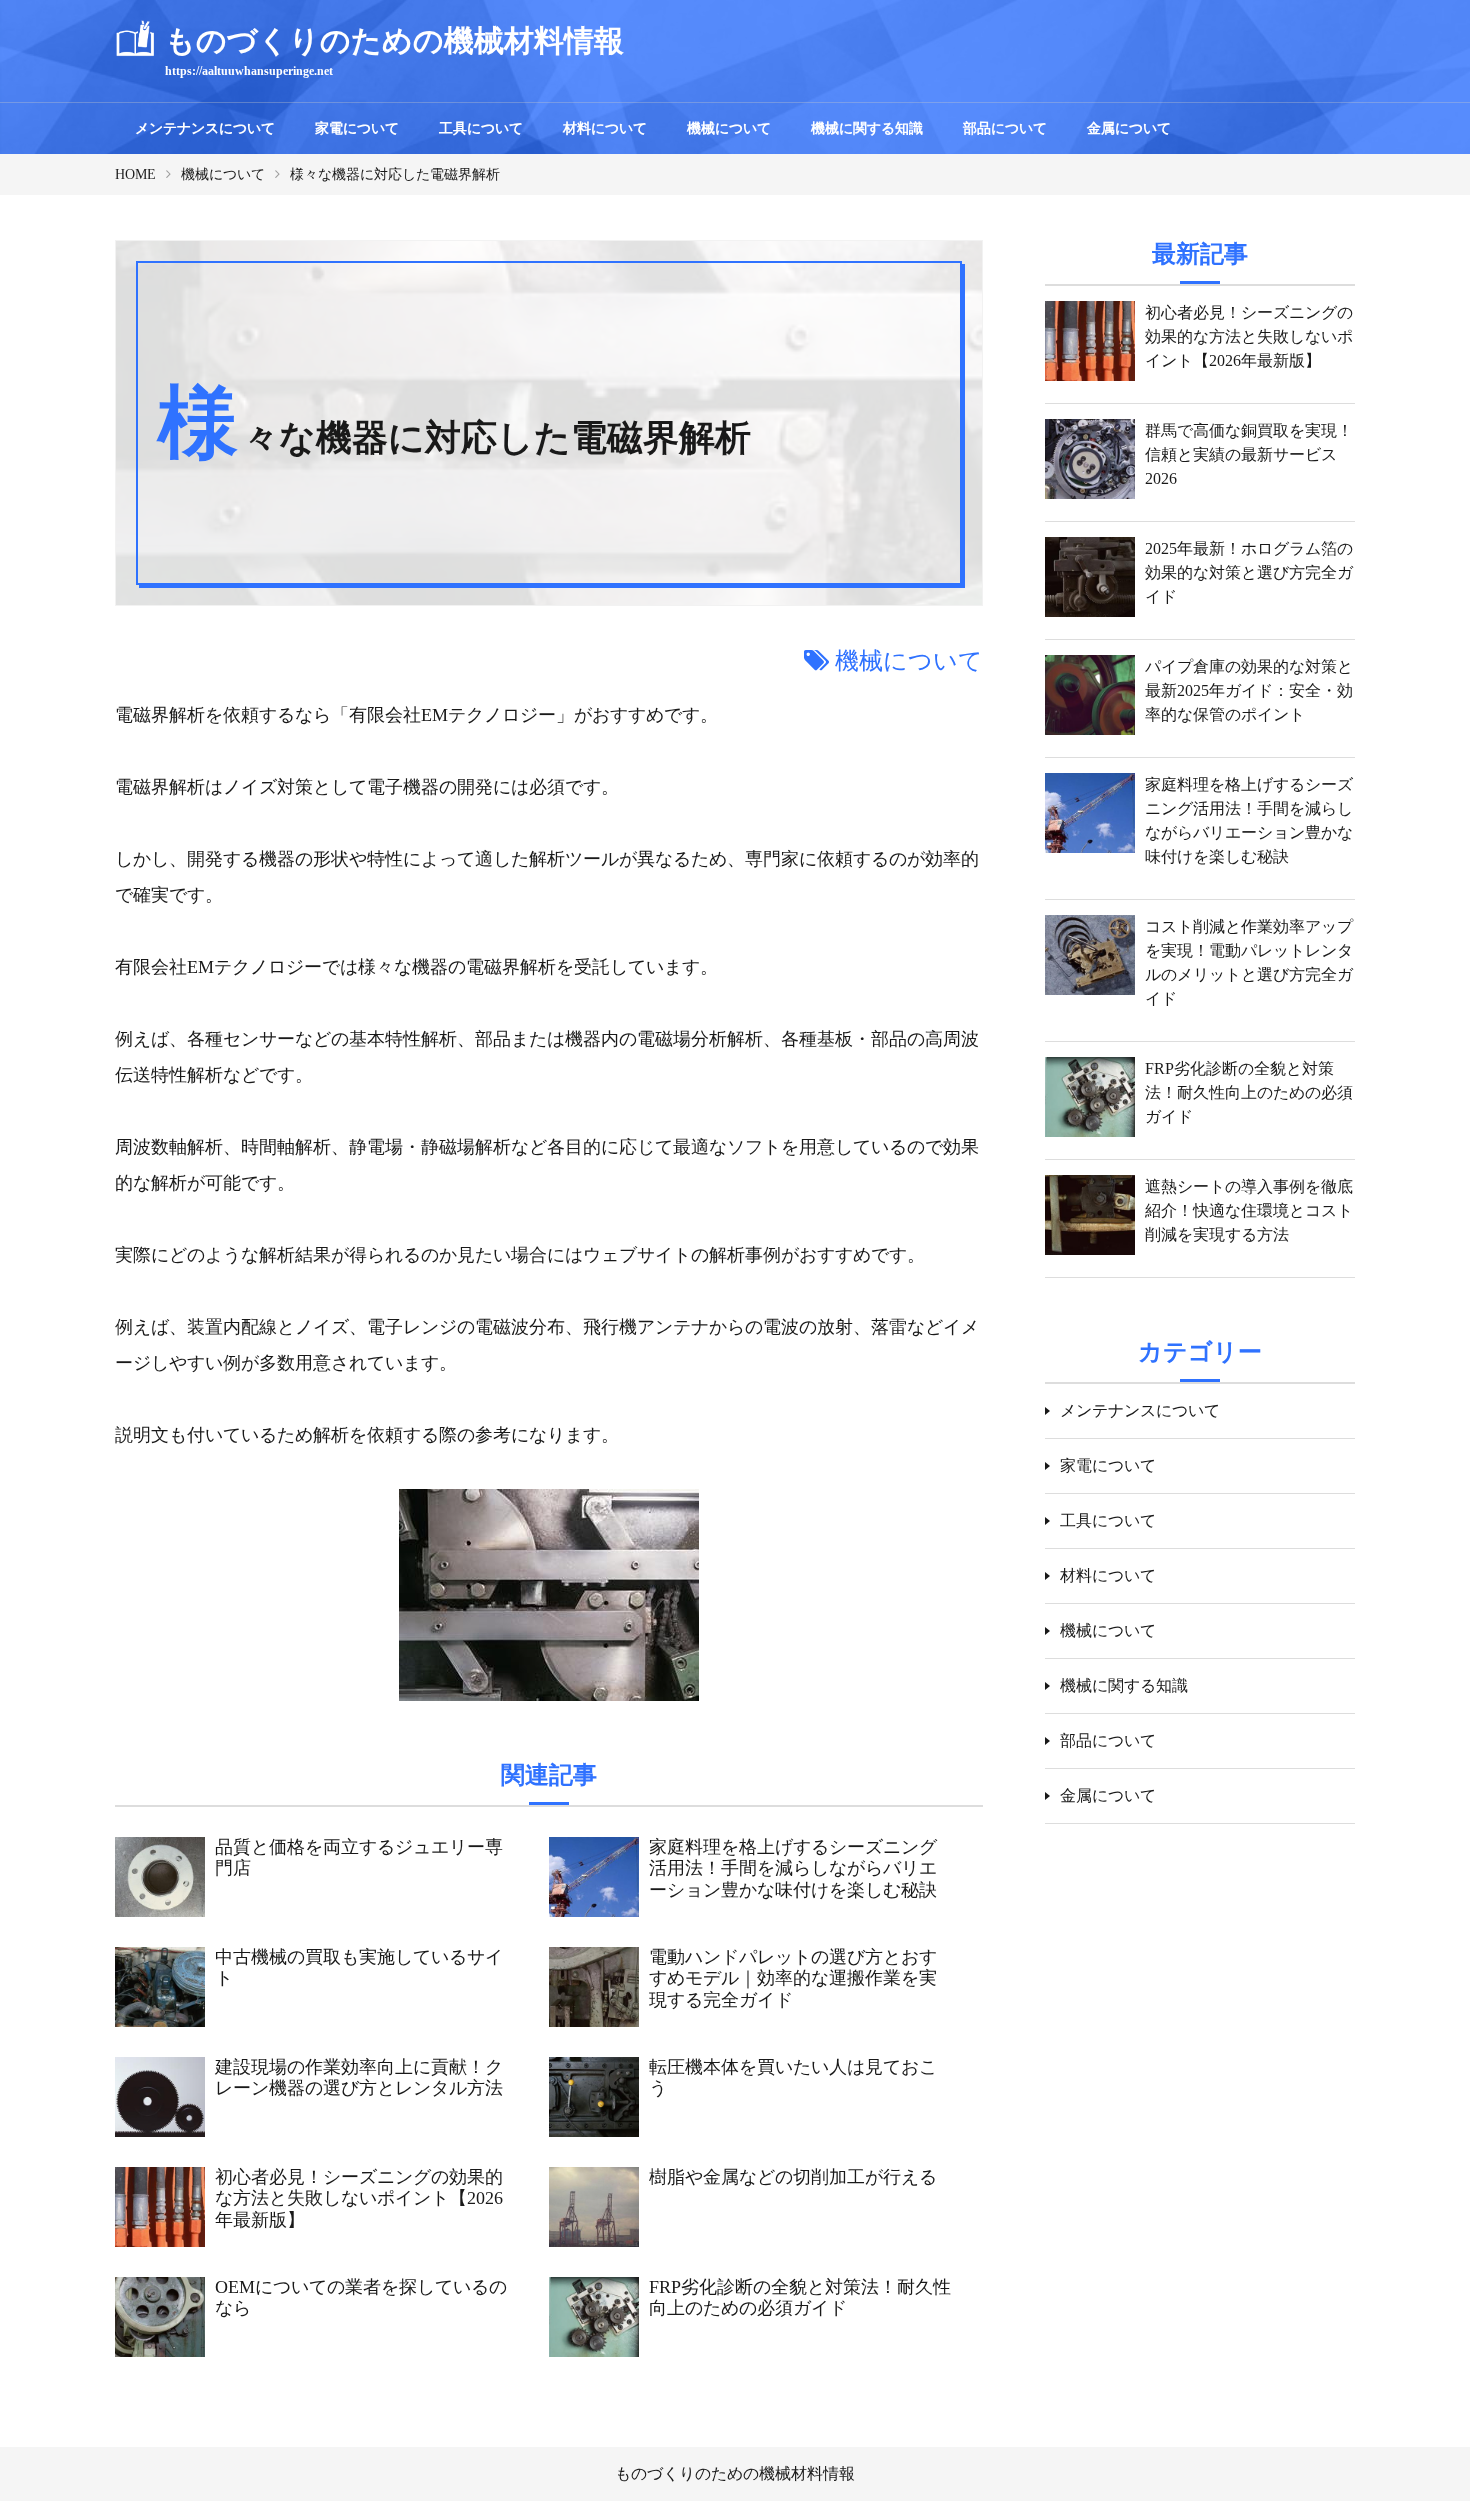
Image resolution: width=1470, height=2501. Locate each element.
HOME (135, 174)
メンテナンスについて (205, 128)
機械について (729, 128)
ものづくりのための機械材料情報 (735, 2473)
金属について (1129, 128)
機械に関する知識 (867, 128)
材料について (605, 128)
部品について (1005, 128)
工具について (481, 128)
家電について (357, 128)
